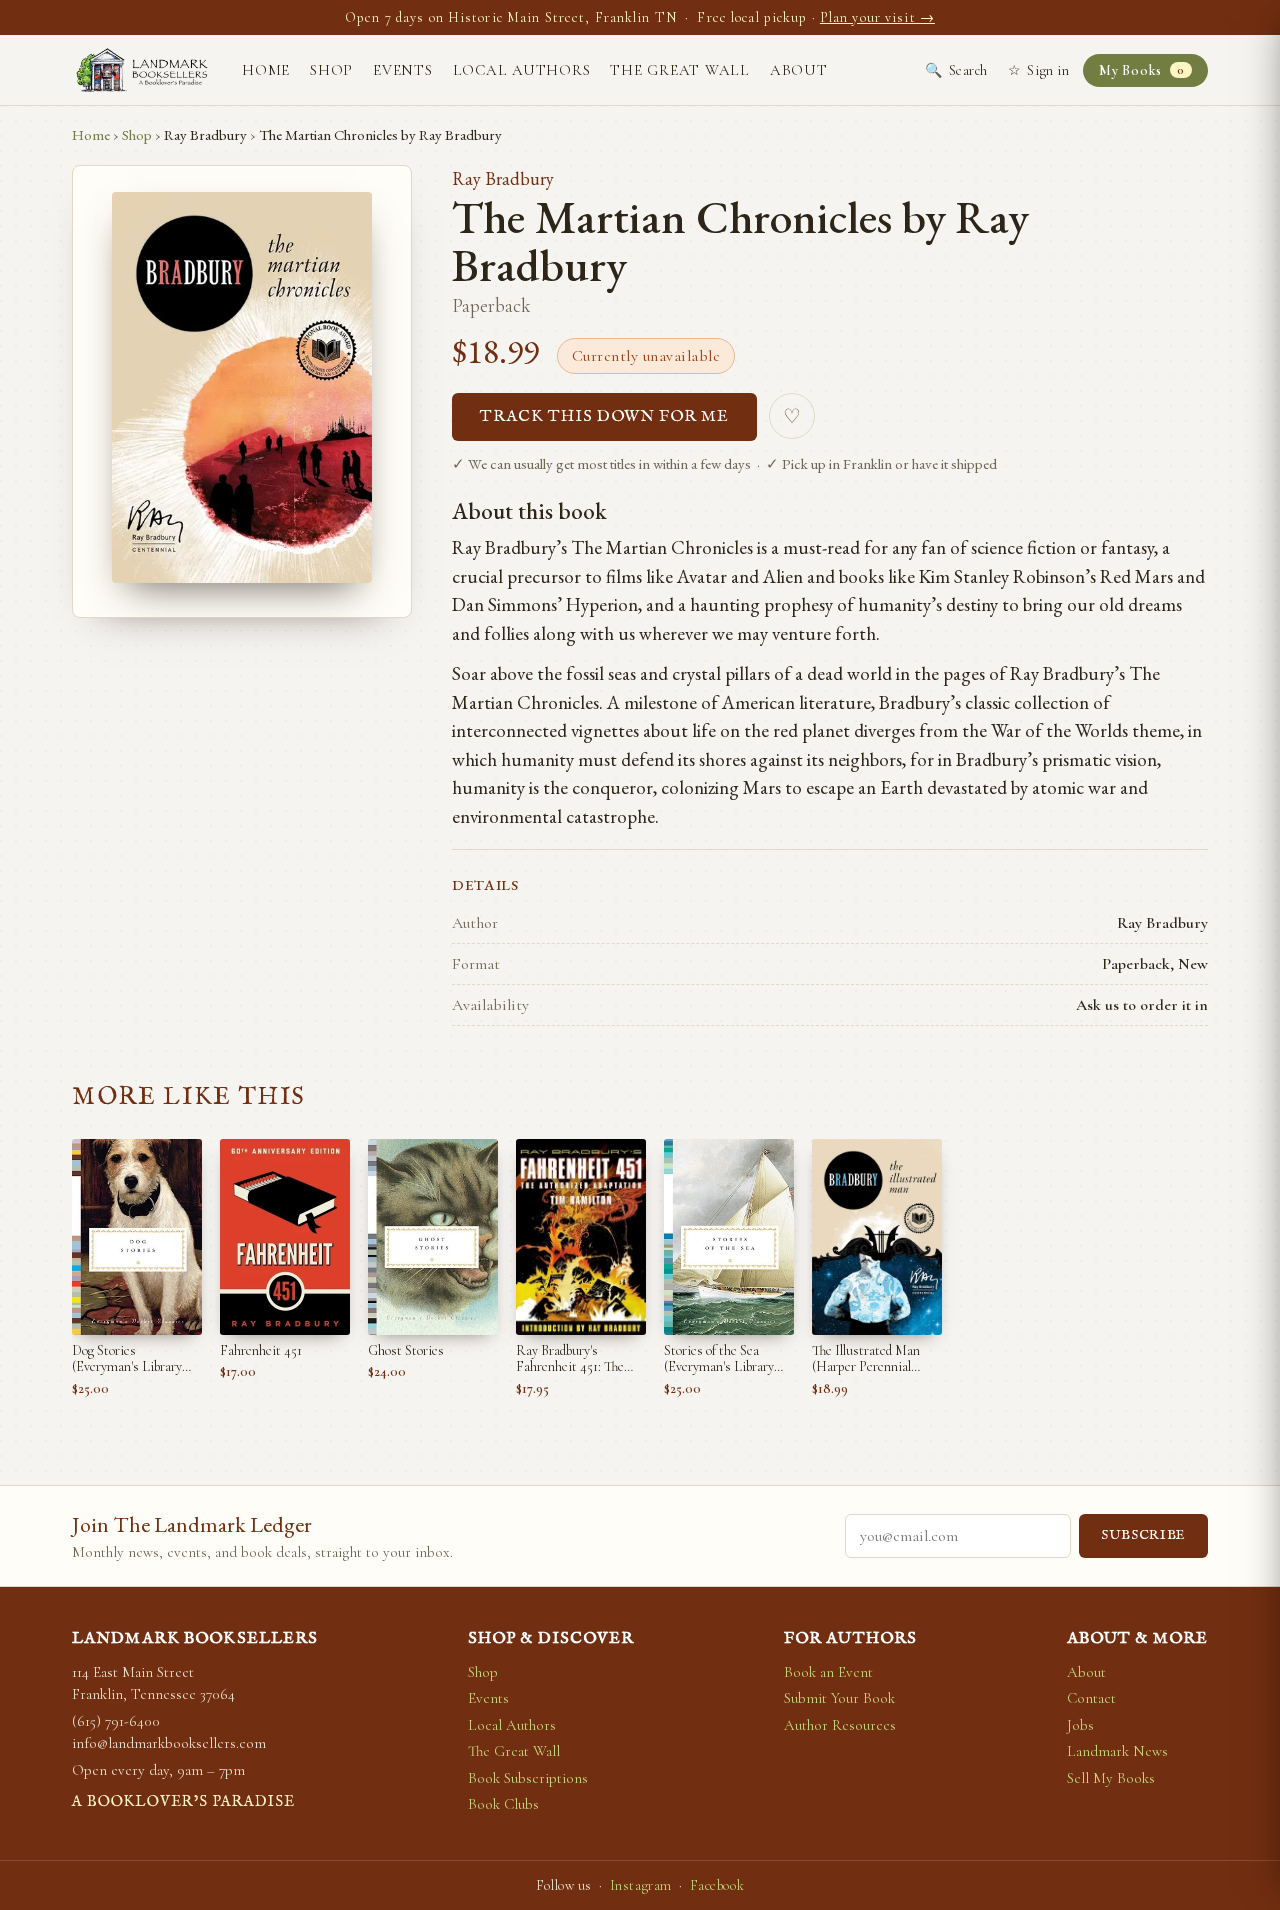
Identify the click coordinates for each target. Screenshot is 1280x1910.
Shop (331, 70)
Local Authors (522, 70)
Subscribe (1143, 1535)
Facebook (717, 1885)
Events (403, 70)
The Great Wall (680, 70)
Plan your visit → (877, 17)
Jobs (1080, 1725)
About (799, 70)
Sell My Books (1111, 1778)
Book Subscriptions (528, 1778)
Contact (1091, 1698)
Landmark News (1117, 1751)
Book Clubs (503, 1804)
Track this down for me (604, 417)
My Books (1141, 70)
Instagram (641, 1885)
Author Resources (840, 1725)
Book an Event (828, 1672)
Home (266, 70)
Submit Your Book (839, 1698)
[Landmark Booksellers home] (142, 70)
